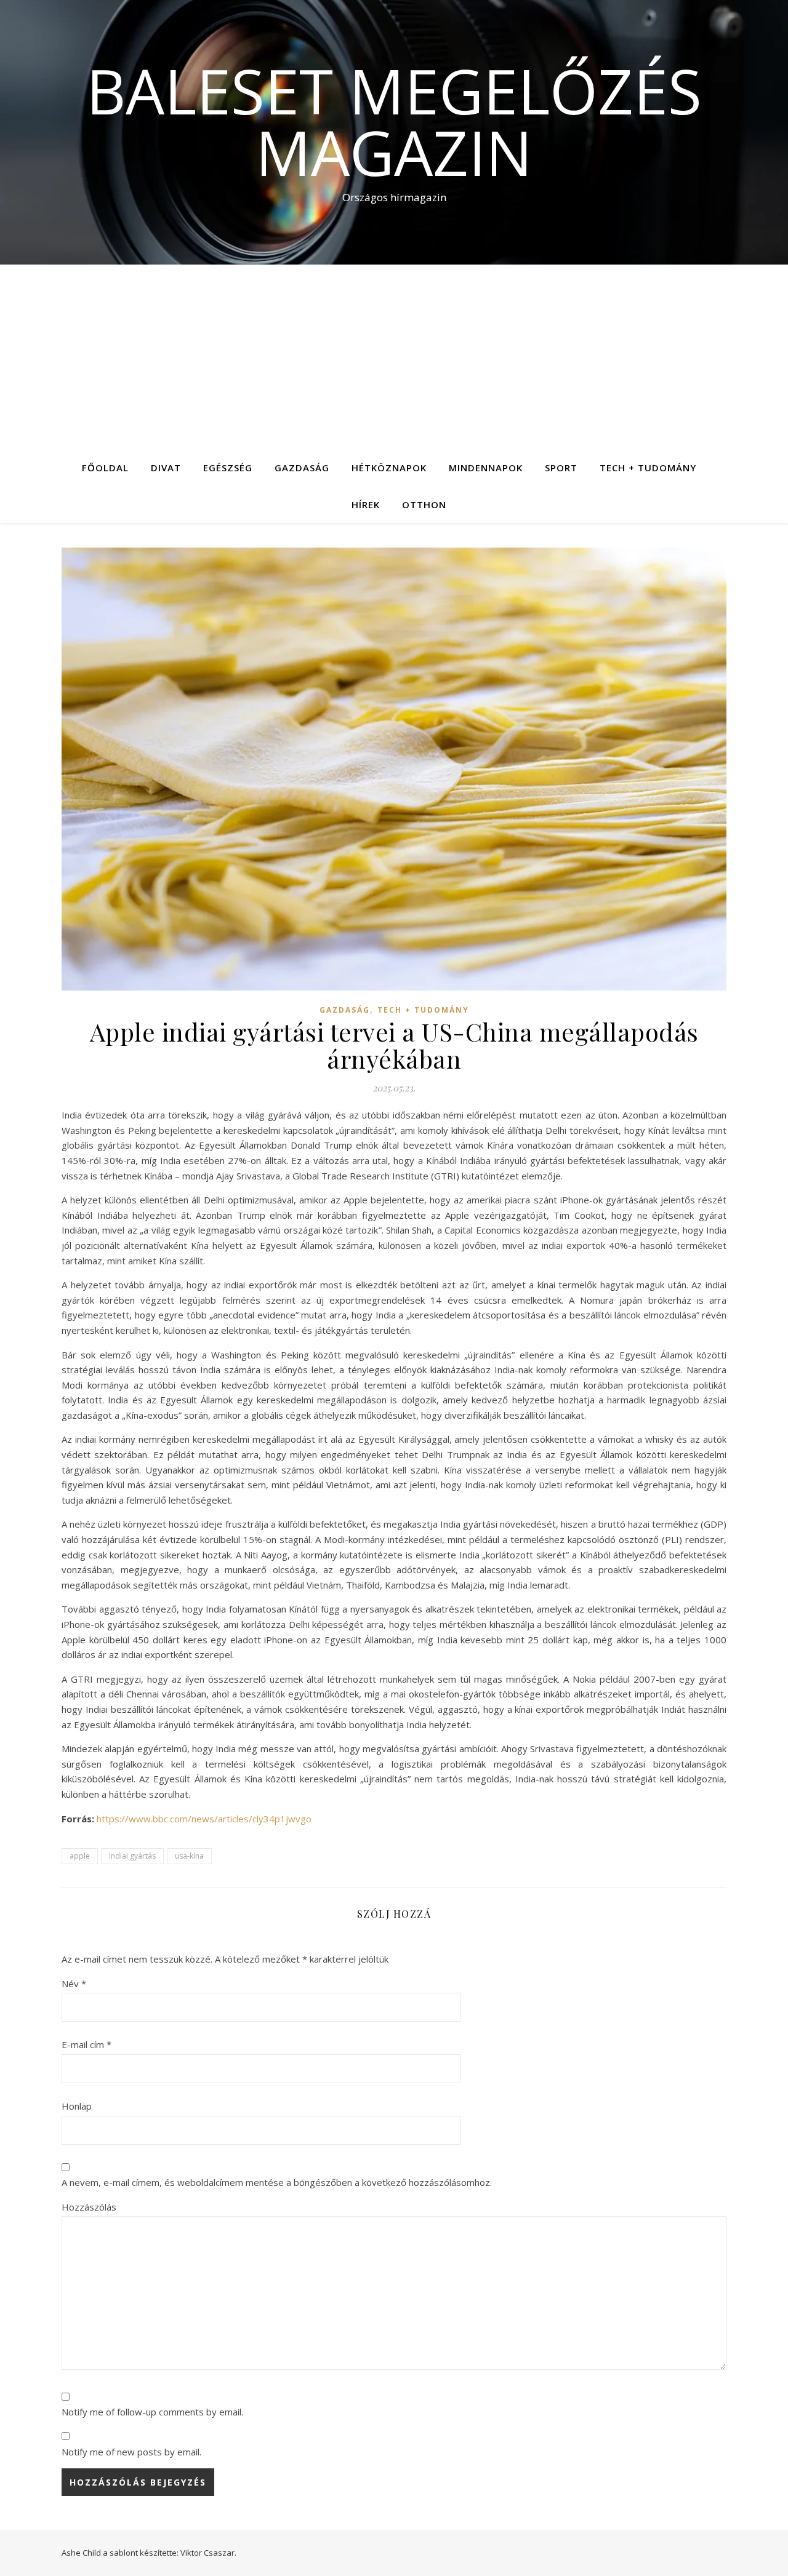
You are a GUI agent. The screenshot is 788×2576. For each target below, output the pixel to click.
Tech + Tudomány (648, 468)
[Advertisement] (394, 357)
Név (74, 1984)
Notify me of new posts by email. (131, 2452)
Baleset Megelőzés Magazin (394, 121)
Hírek (366, 504)
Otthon (424, 504)
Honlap (77, 2106)
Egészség (228, 468)
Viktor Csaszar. (208, 2553)
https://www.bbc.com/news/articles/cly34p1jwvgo (204, 1819)
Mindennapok (486, 468)
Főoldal (105, 468)
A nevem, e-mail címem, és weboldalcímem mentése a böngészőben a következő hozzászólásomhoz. (277, 2182)
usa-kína (189, 1856)
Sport (561, 468)
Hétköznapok (389, 468)
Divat (166, 468)
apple (80, 1856)
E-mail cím (86, 2044)
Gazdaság (302, 468)
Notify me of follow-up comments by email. (152, 2412)
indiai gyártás (132, 1856)
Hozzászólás (89, 2207)
